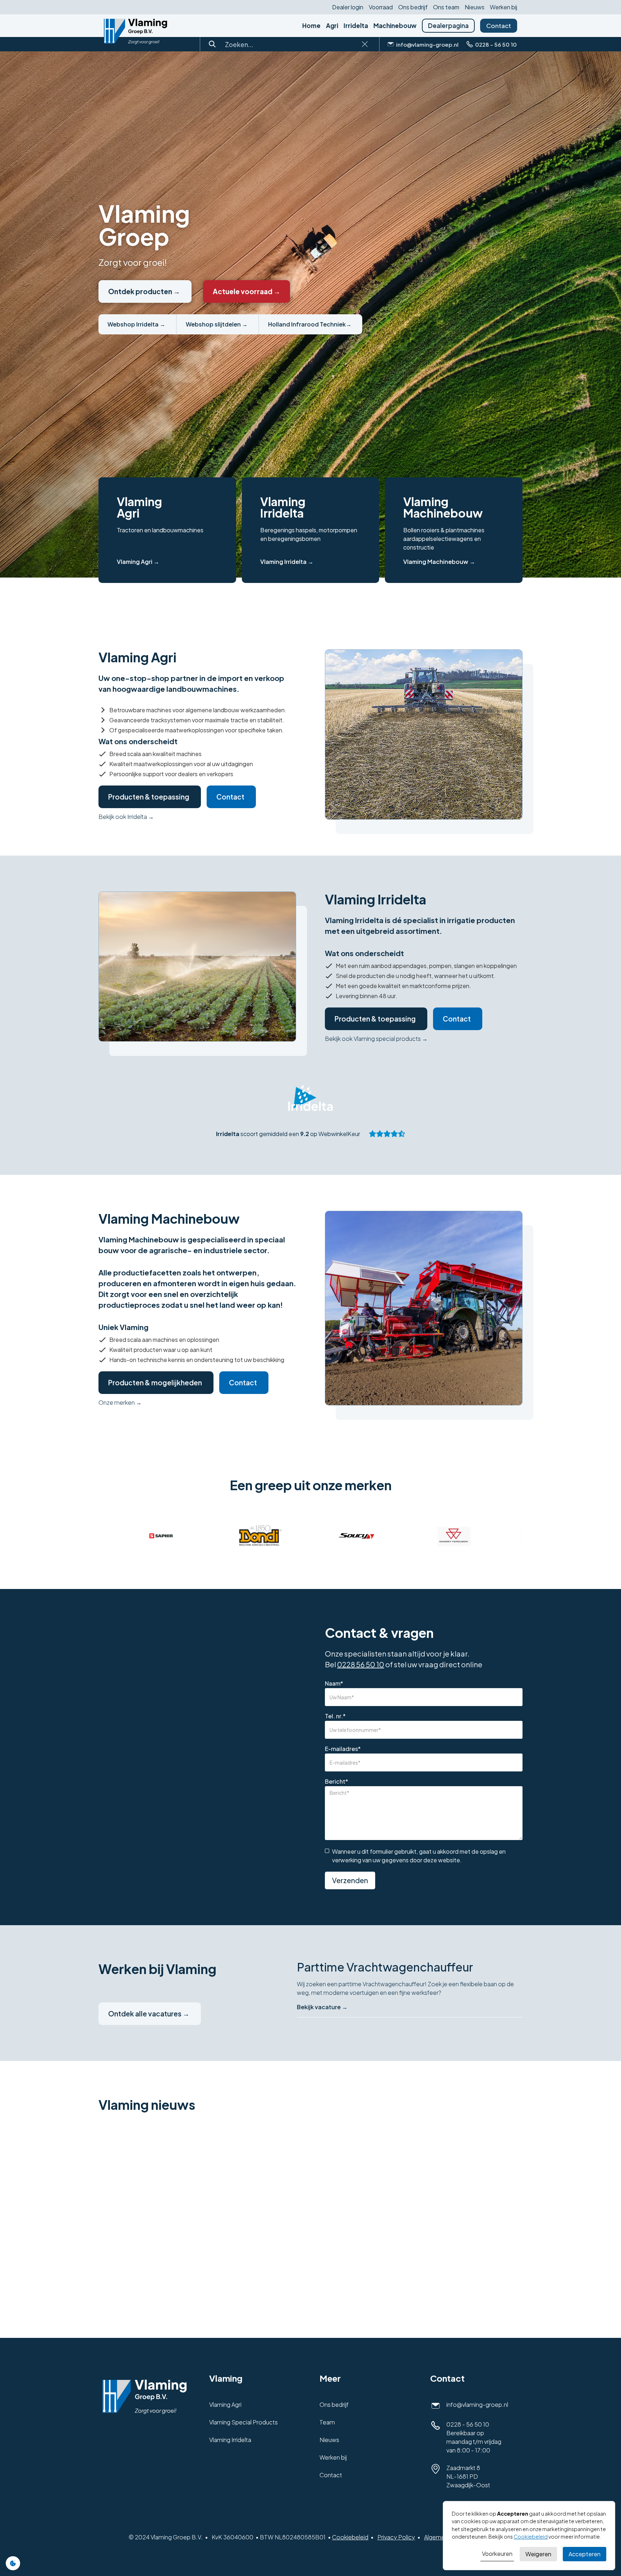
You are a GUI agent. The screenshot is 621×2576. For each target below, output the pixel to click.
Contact (499, 26)
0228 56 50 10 (361, 1664)
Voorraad (381, 7)
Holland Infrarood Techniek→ (310, 324)
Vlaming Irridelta (230, 2440)
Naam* (334, 1683)
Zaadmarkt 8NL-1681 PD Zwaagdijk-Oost (468, 2476)
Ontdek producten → (144, 291)
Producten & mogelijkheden (155, 1382)
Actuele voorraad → (247, 291)
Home (311, 26)
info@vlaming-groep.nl (477, 2404)
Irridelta (356, 26)
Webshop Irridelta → (136, 324)
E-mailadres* (343, 1749)
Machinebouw (395, 26)
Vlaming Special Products (243, 2422)
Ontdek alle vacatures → (149, 2014)
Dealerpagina (448, 26)
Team (327, 2422)
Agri (332, 26)
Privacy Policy (396, 2537)
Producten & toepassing (149, 797)
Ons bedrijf (413, 7)
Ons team (446, 7)
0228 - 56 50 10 (468, 2424)
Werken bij (503, 7)
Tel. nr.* (335, 1716)
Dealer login (348, 7)
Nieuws (475, 7)
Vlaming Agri (225, 2404)
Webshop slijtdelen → (217, 324)
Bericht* (337, 1782)
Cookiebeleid (350, 2537)
